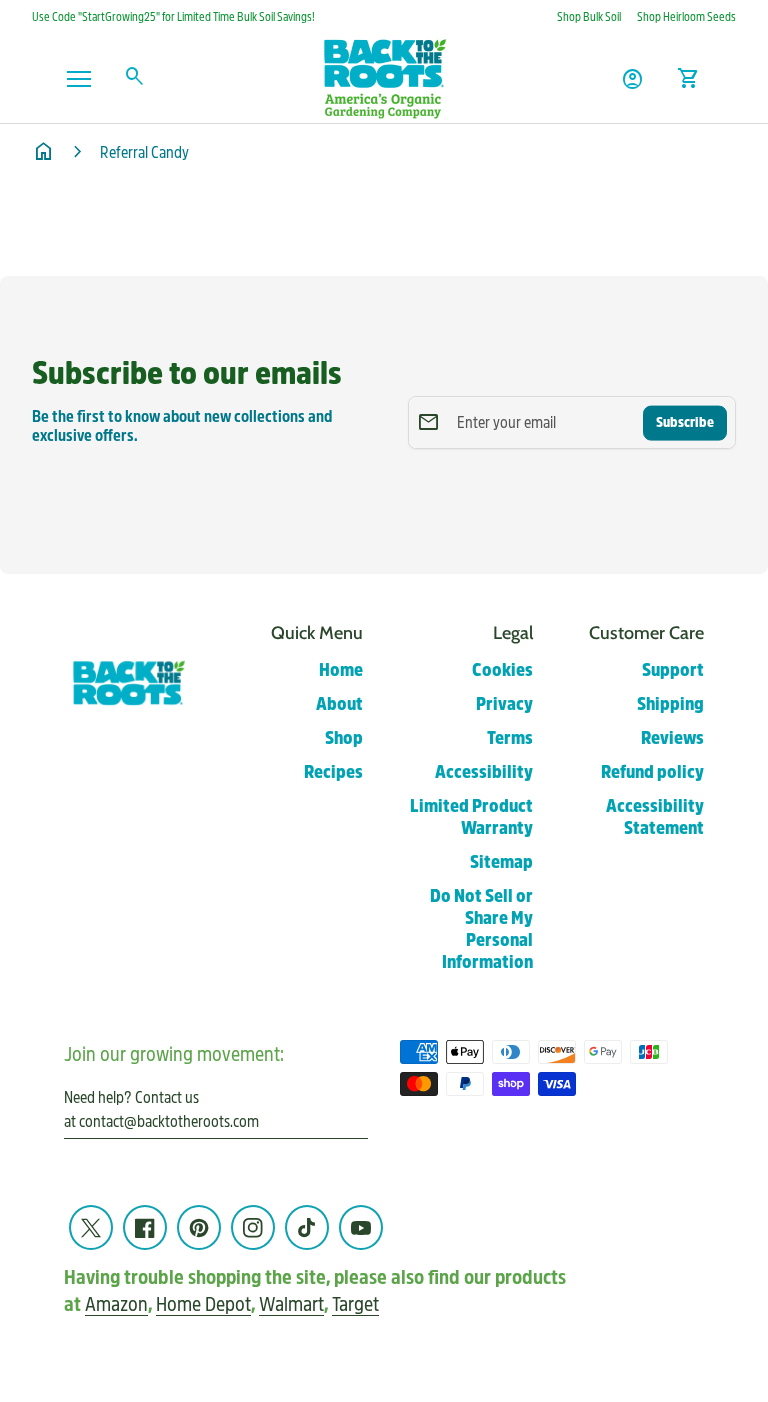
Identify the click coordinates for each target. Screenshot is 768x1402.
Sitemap (501, 862)
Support (673, 670)
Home (341, 670)
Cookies (502, 670)
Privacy (504, 704)
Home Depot (203, 1304)
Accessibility (484, 772)
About (339, 704)
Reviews (672, 738)
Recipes (333, 772)
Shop (344, 738)
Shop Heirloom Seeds (686, 17)
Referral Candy (144, 152)
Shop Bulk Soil (589, 17)
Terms (510, 738)
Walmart (291, 1304)
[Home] (384, 77)
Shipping (670, 704)
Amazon (116, 1304)
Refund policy (652, 772)
